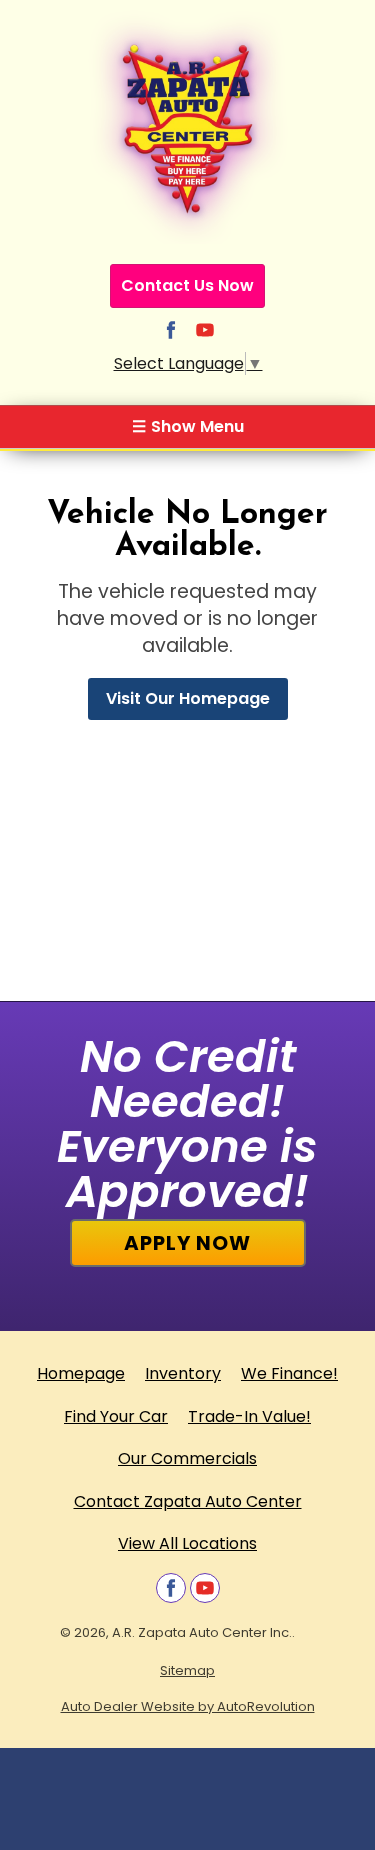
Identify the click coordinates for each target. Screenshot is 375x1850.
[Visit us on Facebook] (171, 330)
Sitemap (187, 1670)
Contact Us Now (187, 285)
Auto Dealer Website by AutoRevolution (188, 1706)
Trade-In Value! (249, 1416)
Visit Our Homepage (188, 698)
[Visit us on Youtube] (205, 330)
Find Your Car (116, 1416)
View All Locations (187, 1543)
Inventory (183, 1373)
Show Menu (188, 426)
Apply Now (187, 1243)
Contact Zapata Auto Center (188, 1501)
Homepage (81, 1373)
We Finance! (289, 1373)
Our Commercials (187, 1458)
